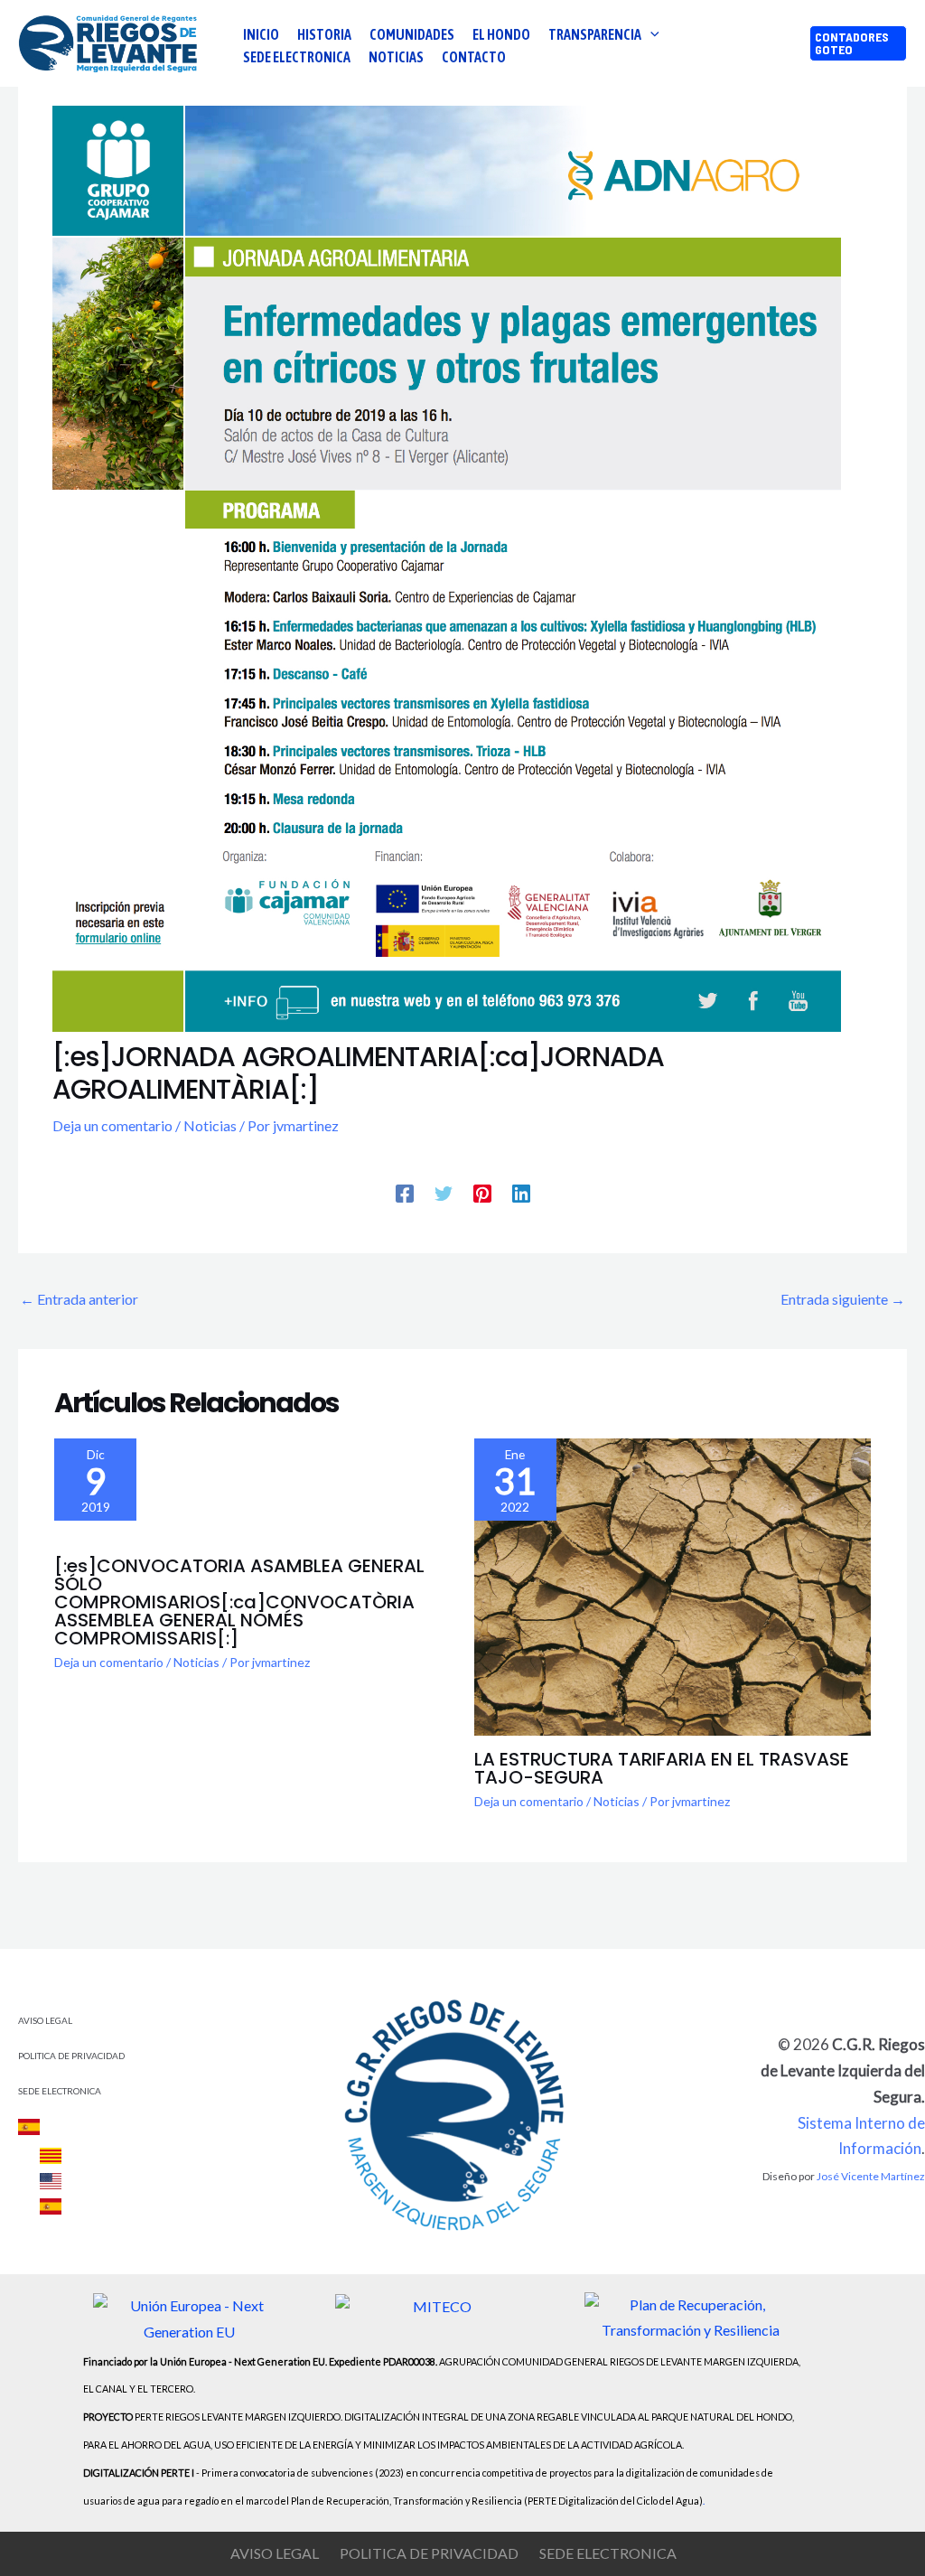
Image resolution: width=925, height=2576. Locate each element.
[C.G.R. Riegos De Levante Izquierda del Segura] (109, 41)
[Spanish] (40, 2126)
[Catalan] (51, 2156)
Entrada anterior (79, 1299)
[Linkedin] (521, 1193)
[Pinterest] (482, 1193)
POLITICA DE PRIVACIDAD (71, 2056)
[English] (51, 2181)
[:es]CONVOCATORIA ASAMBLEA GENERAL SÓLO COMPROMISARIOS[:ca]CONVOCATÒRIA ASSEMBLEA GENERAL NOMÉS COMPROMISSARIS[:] (239, 1602)
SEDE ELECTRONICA (60, 2091)
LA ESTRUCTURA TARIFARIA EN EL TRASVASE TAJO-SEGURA (662, 1768)
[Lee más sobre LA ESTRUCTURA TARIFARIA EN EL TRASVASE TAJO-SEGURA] (673, 1585)
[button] (650, 34)
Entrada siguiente (843, 1299)
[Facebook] (405, 1193)
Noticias (210, 1125)
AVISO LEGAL (45, 2020)
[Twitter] (444, 1193)
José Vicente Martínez (871, 2176)
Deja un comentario (112, 1125)
